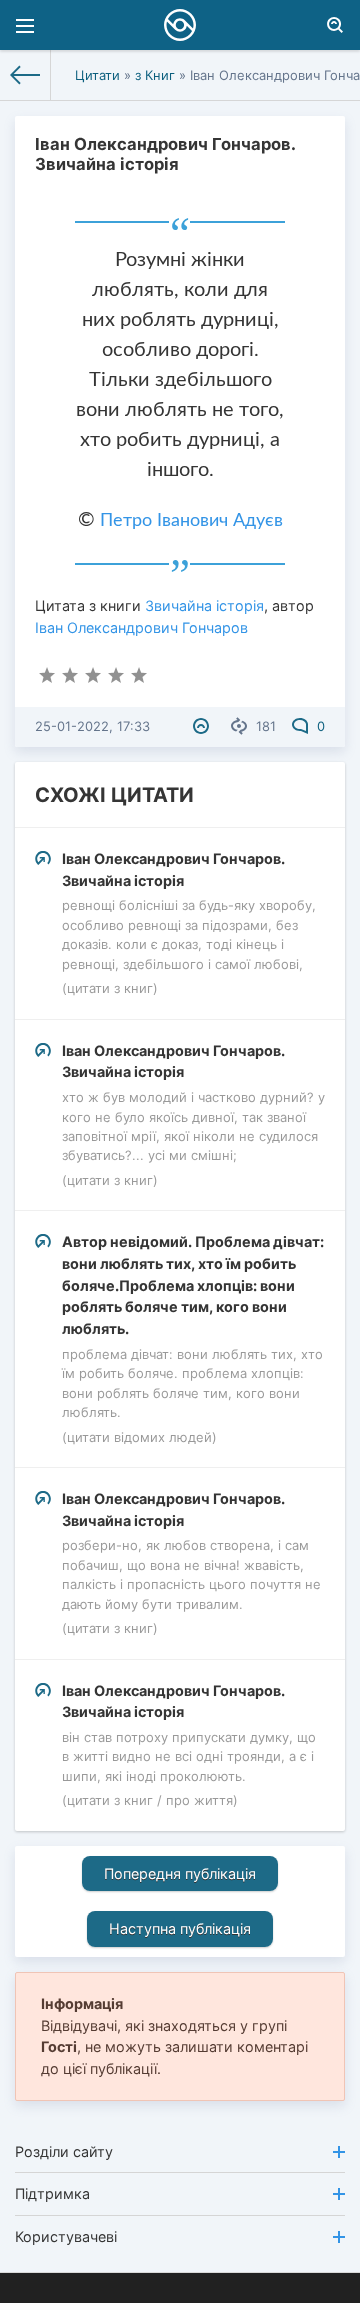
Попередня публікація (180, 1873)
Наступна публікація (180, 1928)
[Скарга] (203, 726)
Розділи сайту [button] (64, 2151)
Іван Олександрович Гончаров (141, 627)
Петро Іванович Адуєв (191, 521)
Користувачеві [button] (66, 2236)
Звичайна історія (204, 605)
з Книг (155, 75)
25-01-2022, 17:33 (92, 726)
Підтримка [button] (52, 2193)
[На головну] (25, 75)
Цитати (97, 75)
